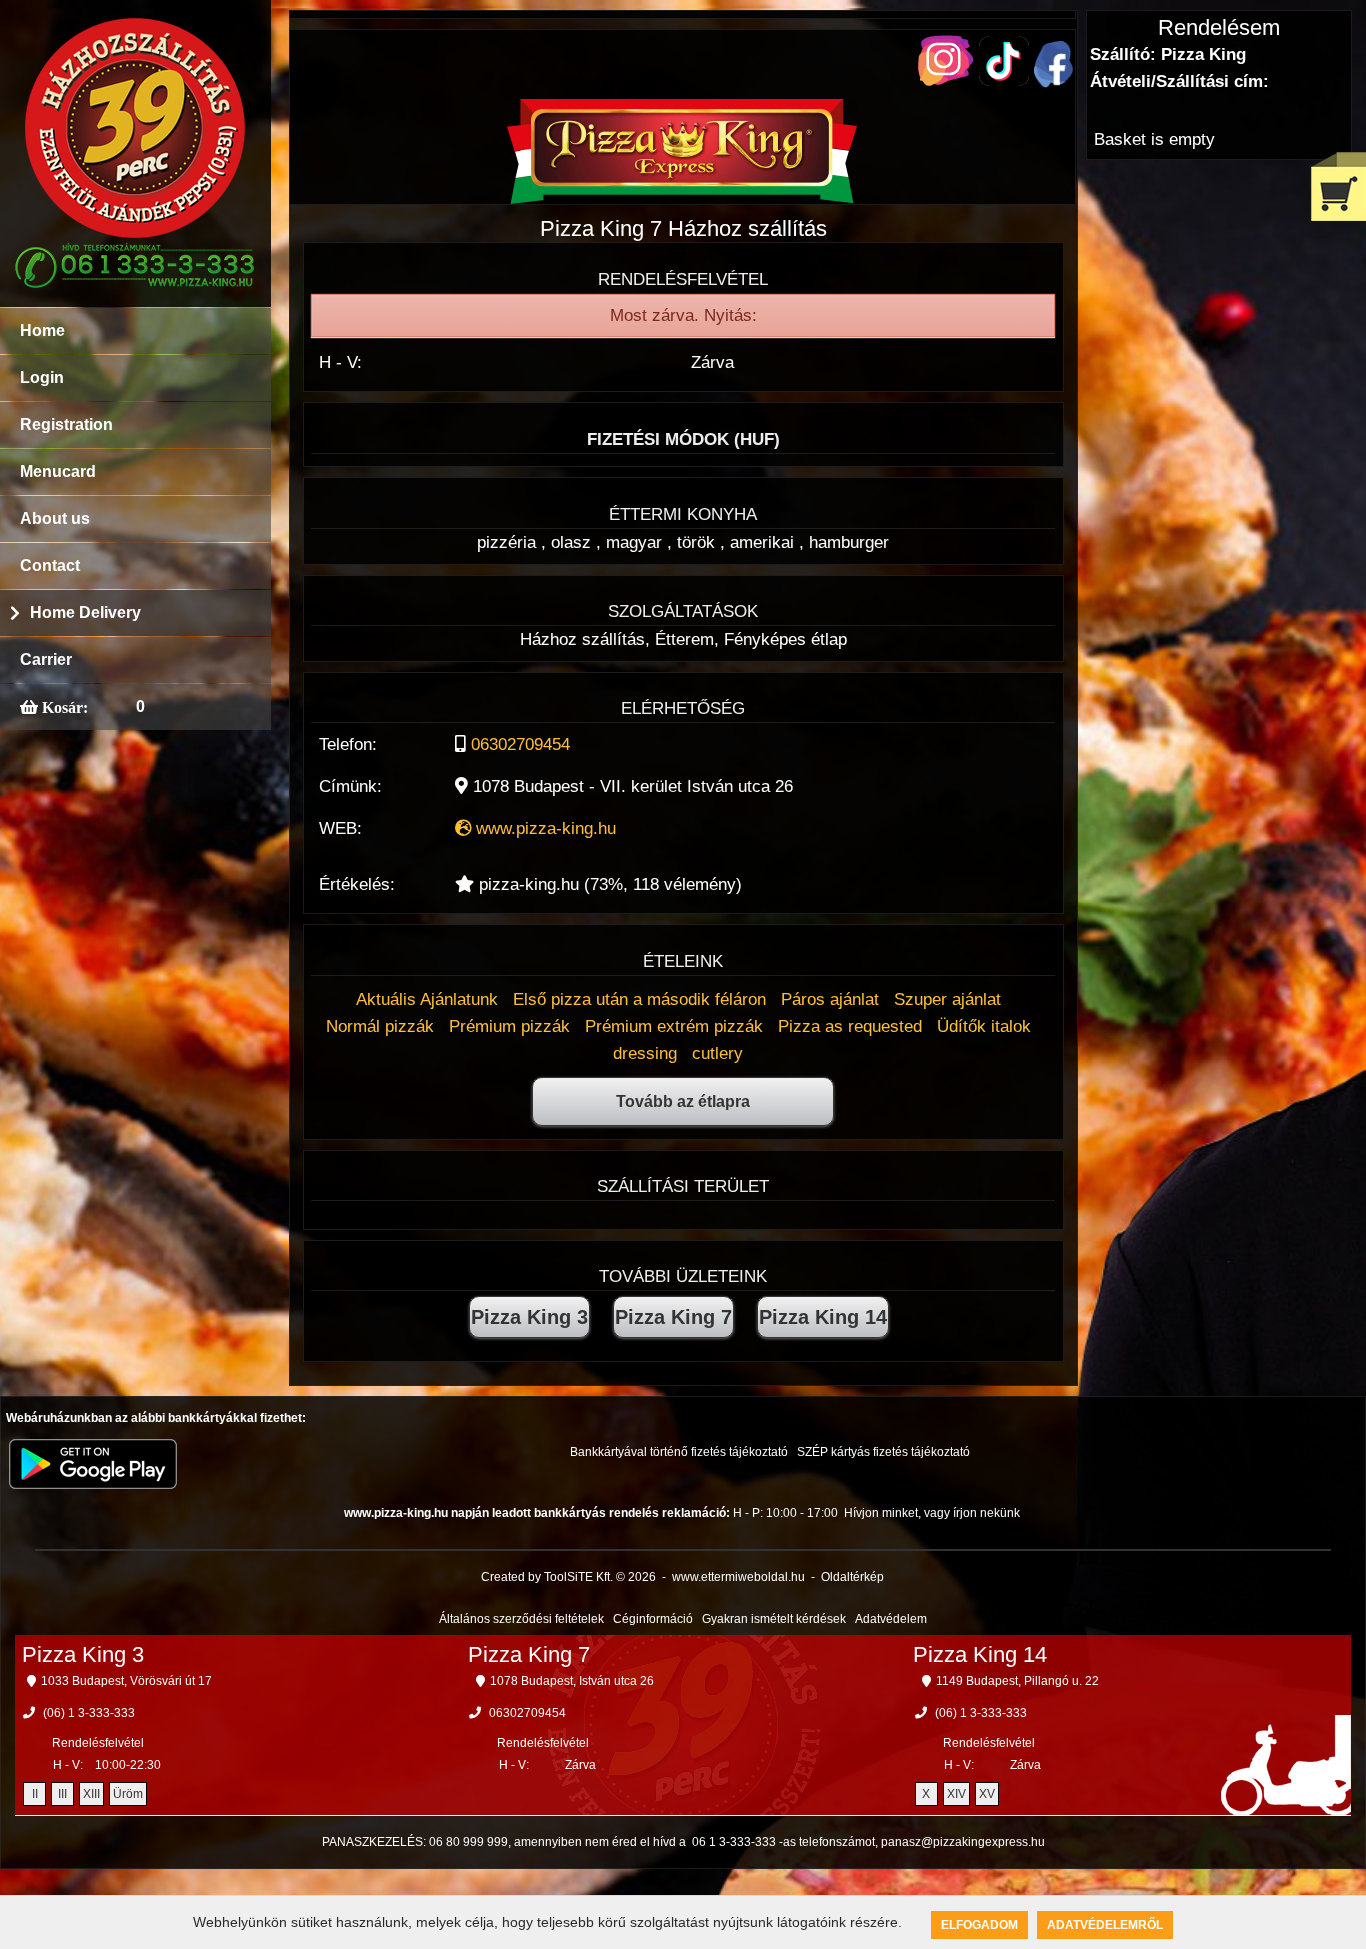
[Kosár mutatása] (1338, 186)
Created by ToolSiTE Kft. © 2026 (568, 1577)
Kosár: (63, 707)
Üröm (128, 1794)
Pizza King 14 (823, 1317)
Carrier (46, 659)
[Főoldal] (682, 198)
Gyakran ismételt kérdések (774, 1619)
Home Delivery (85, 612)
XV (987, 1794)
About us (55, 518)
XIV (956, 1794)
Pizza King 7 (673, 1317)
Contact (50, 565)
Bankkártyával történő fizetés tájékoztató (679, 1452)
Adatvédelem (891, 1619)
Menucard (58, 471)
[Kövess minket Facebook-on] (1053, 82)
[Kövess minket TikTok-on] (1004, 80)
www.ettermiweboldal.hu (738, 1577)
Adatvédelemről (1105, 1925)
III (62, 1794)
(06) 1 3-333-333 (89, 1713)
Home (42, 330)
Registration (66, 424)
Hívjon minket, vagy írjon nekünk (932, 1513)
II (35, 1794)
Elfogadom (979, 1925)
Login (42, 377)
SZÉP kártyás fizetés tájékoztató (883, 1452)
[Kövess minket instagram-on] (946, 80)
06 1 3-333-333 (734, 1842)
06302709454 (520, 744)
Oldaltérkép (852, 1577)
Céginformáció (653, 1619)
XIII (91, 1794)
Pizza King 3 (529, 1317)
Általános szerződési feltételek (521, 1619)
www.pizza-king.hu (543, 828)
